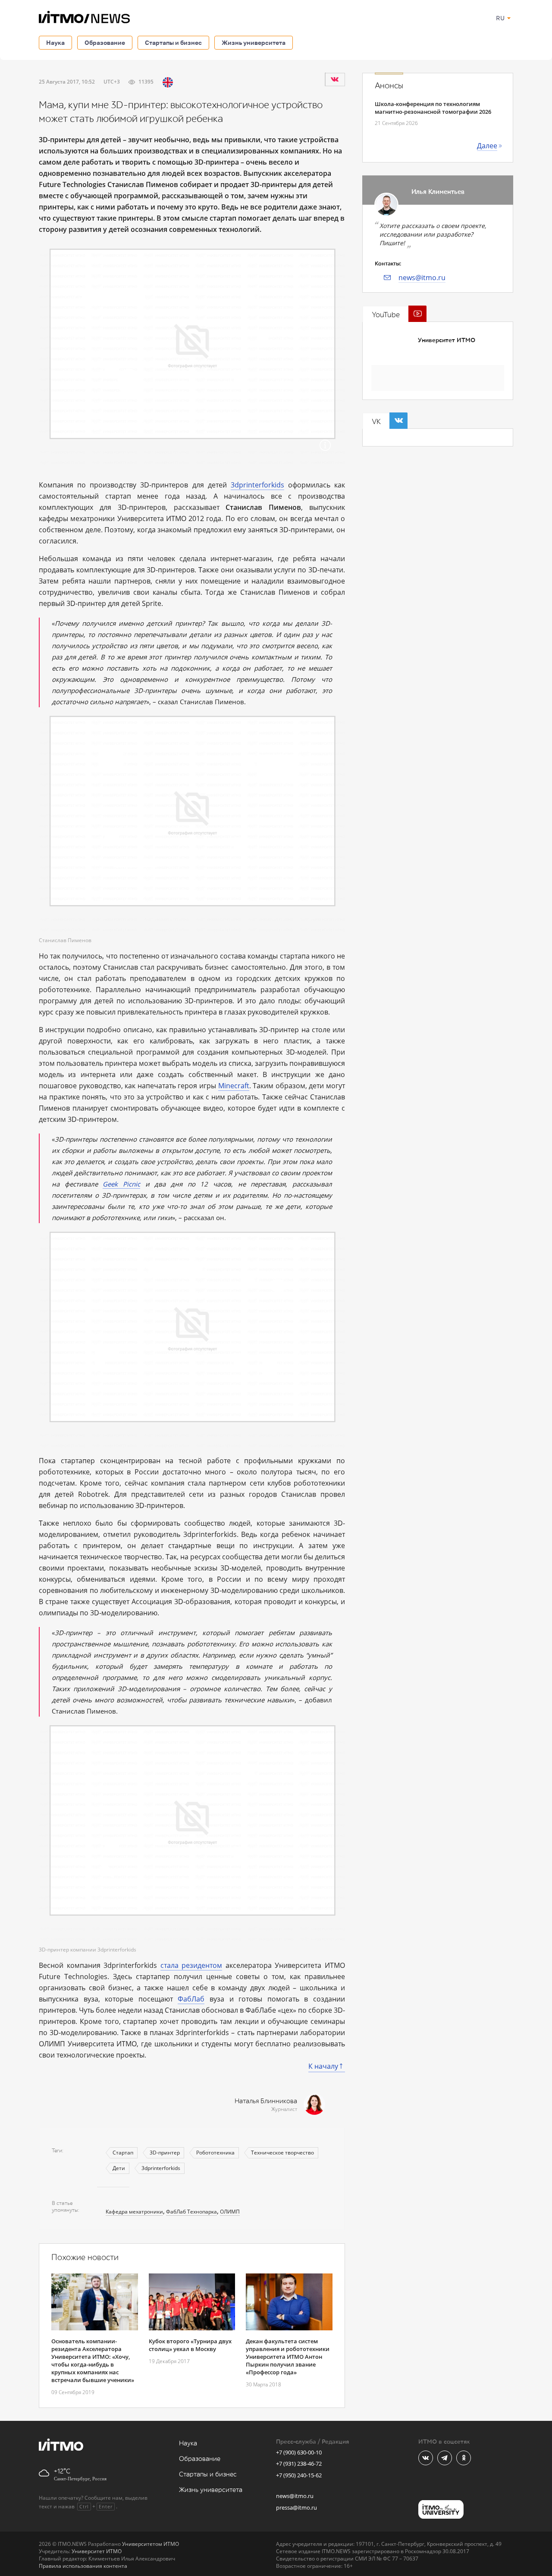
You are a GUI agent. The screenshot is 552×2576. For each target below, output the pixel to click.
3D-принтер (165, 2153)
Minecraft (234, 1086)
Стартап (123, 2153)
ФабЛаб (191, 1999)
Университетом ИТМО (151, 2544)
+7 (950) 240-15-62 (299, 2475)
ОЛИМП (230, 2212)
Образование (105, 42)
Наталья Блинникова (266, 2101)
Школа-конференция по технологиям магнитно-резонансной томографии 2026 (433, 108)
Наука (55, 42)
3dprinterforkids (257, 485)
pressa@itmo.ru (296, 2507)
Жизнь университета (254, 42)
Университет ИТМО (447, 340)
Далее (487, 146)
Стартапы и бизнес (173, 42)
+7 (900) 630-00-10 (299, 2452)
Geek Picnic (121, 1184)
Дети (119, 2168)
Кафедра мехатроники (134, 2212)
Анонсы (389, 86)
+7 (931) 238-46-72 (299, 2464)
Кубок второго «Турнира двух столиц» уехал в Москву (190, 2345)
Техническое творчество (282, 2153)
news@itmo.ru (422, 278)
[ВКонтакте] (335, 79)
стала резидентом (191, 1965)
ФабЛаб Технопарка (191, 2212)
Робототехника (215, 2153)
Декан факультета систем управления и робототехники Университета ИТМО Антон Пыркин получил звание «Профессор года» (288, 2357)
